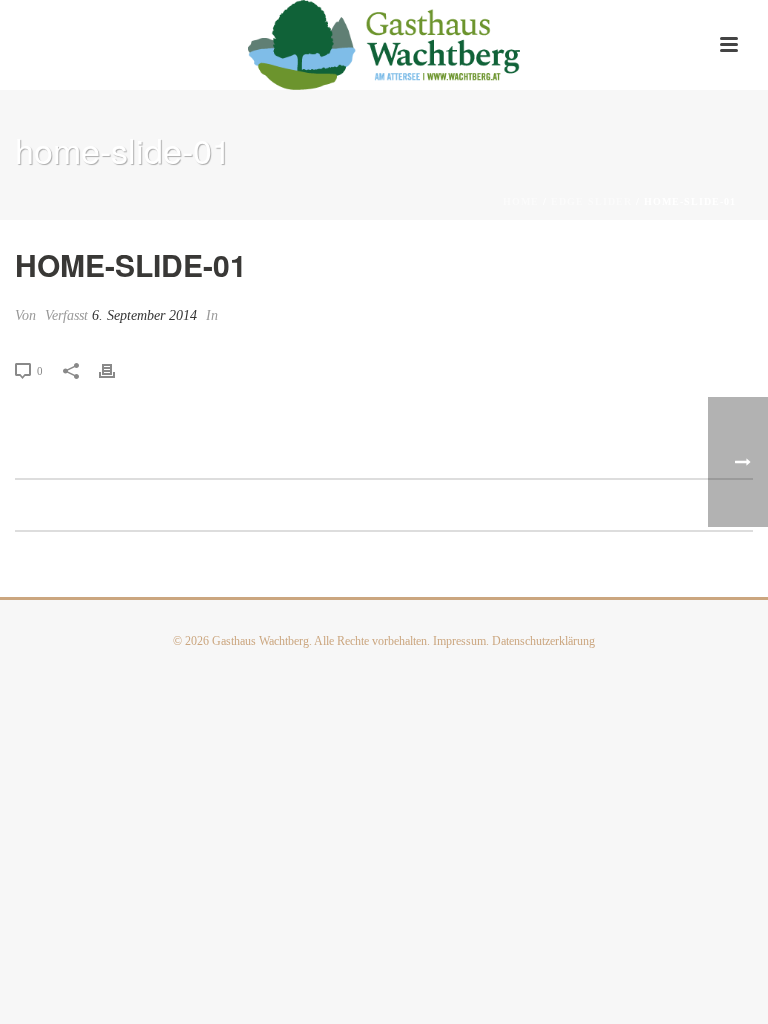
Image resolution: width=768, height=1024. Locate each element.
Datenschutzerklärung (543, 641)
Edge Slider (591, 201)
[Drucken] (117, 370)
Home (521, 201)
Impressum (459, 641)
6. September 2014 (144, 315)
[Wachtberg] (384, 45)
